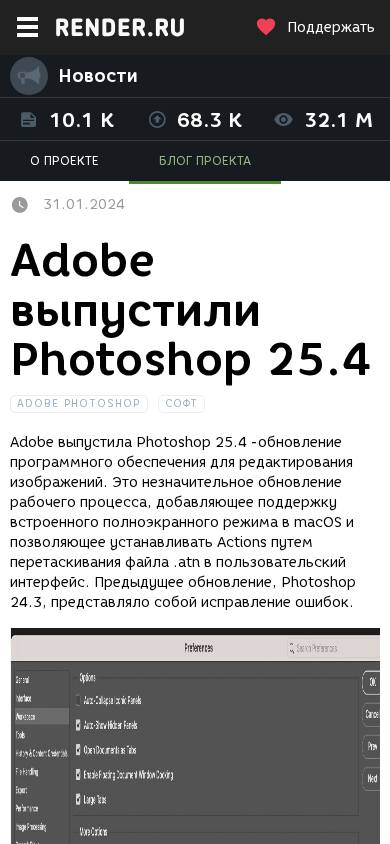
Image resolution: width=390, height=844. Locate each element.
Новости (98, 76)
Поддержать (331, 27)
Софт (181, 403)
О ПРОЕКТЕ (64, 160)
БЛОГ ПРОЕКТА (205, 160)
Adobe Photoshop (79, 403)
